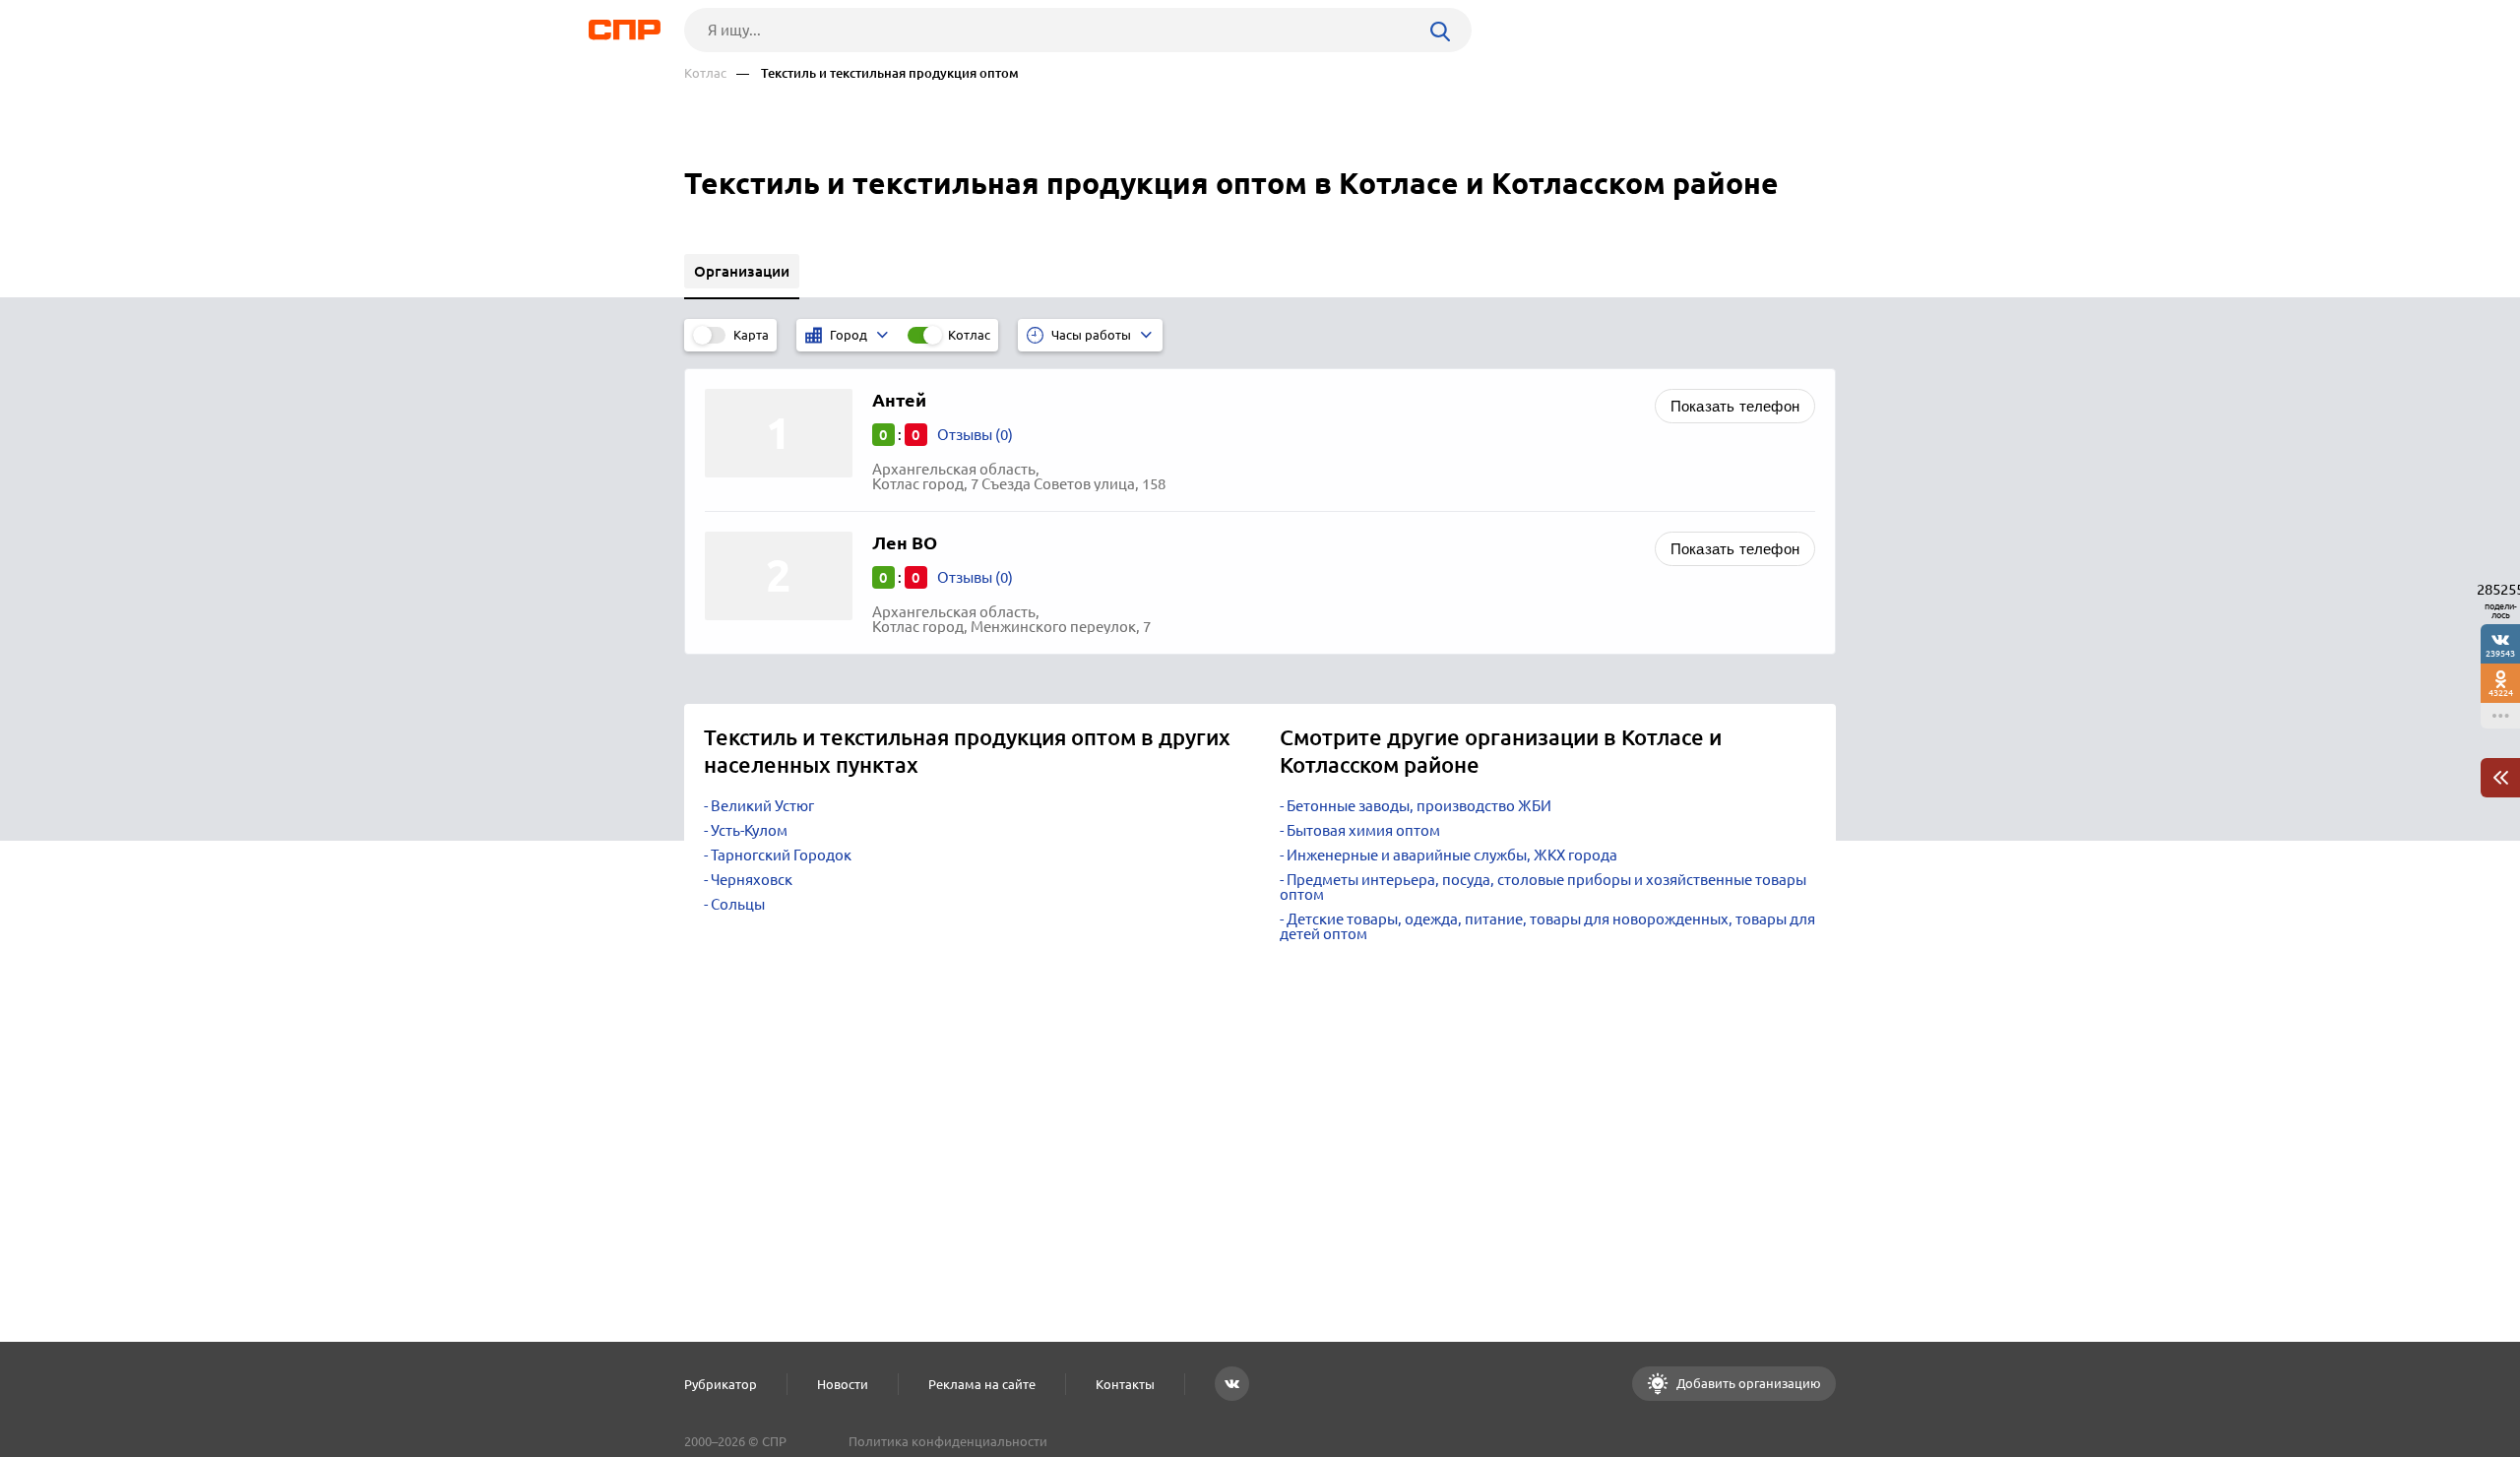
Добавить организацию (1747, 1383)
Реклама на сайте (982, 1384)
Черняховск (752, 880)
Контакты (1125, 1384)
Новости (843, 1384)
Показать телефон (1735, 406)
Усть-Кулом (749, 830)
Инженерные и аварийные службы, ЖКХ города (1452, 855)
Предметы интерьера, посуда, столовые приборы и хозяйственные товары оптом (1543, 887)
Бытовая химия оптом (1363, 830)
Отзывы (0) (975, 435)
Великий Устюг (762, 806)
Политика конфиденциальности (948, 1441)
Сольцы (738, 904)
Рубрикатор (721, 1384)
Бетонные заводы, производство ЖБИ (1419, 806)
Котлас (705, 73)
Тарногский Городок (781, 855)
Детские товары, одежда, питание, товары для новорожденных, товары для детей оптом (1547, 926)
